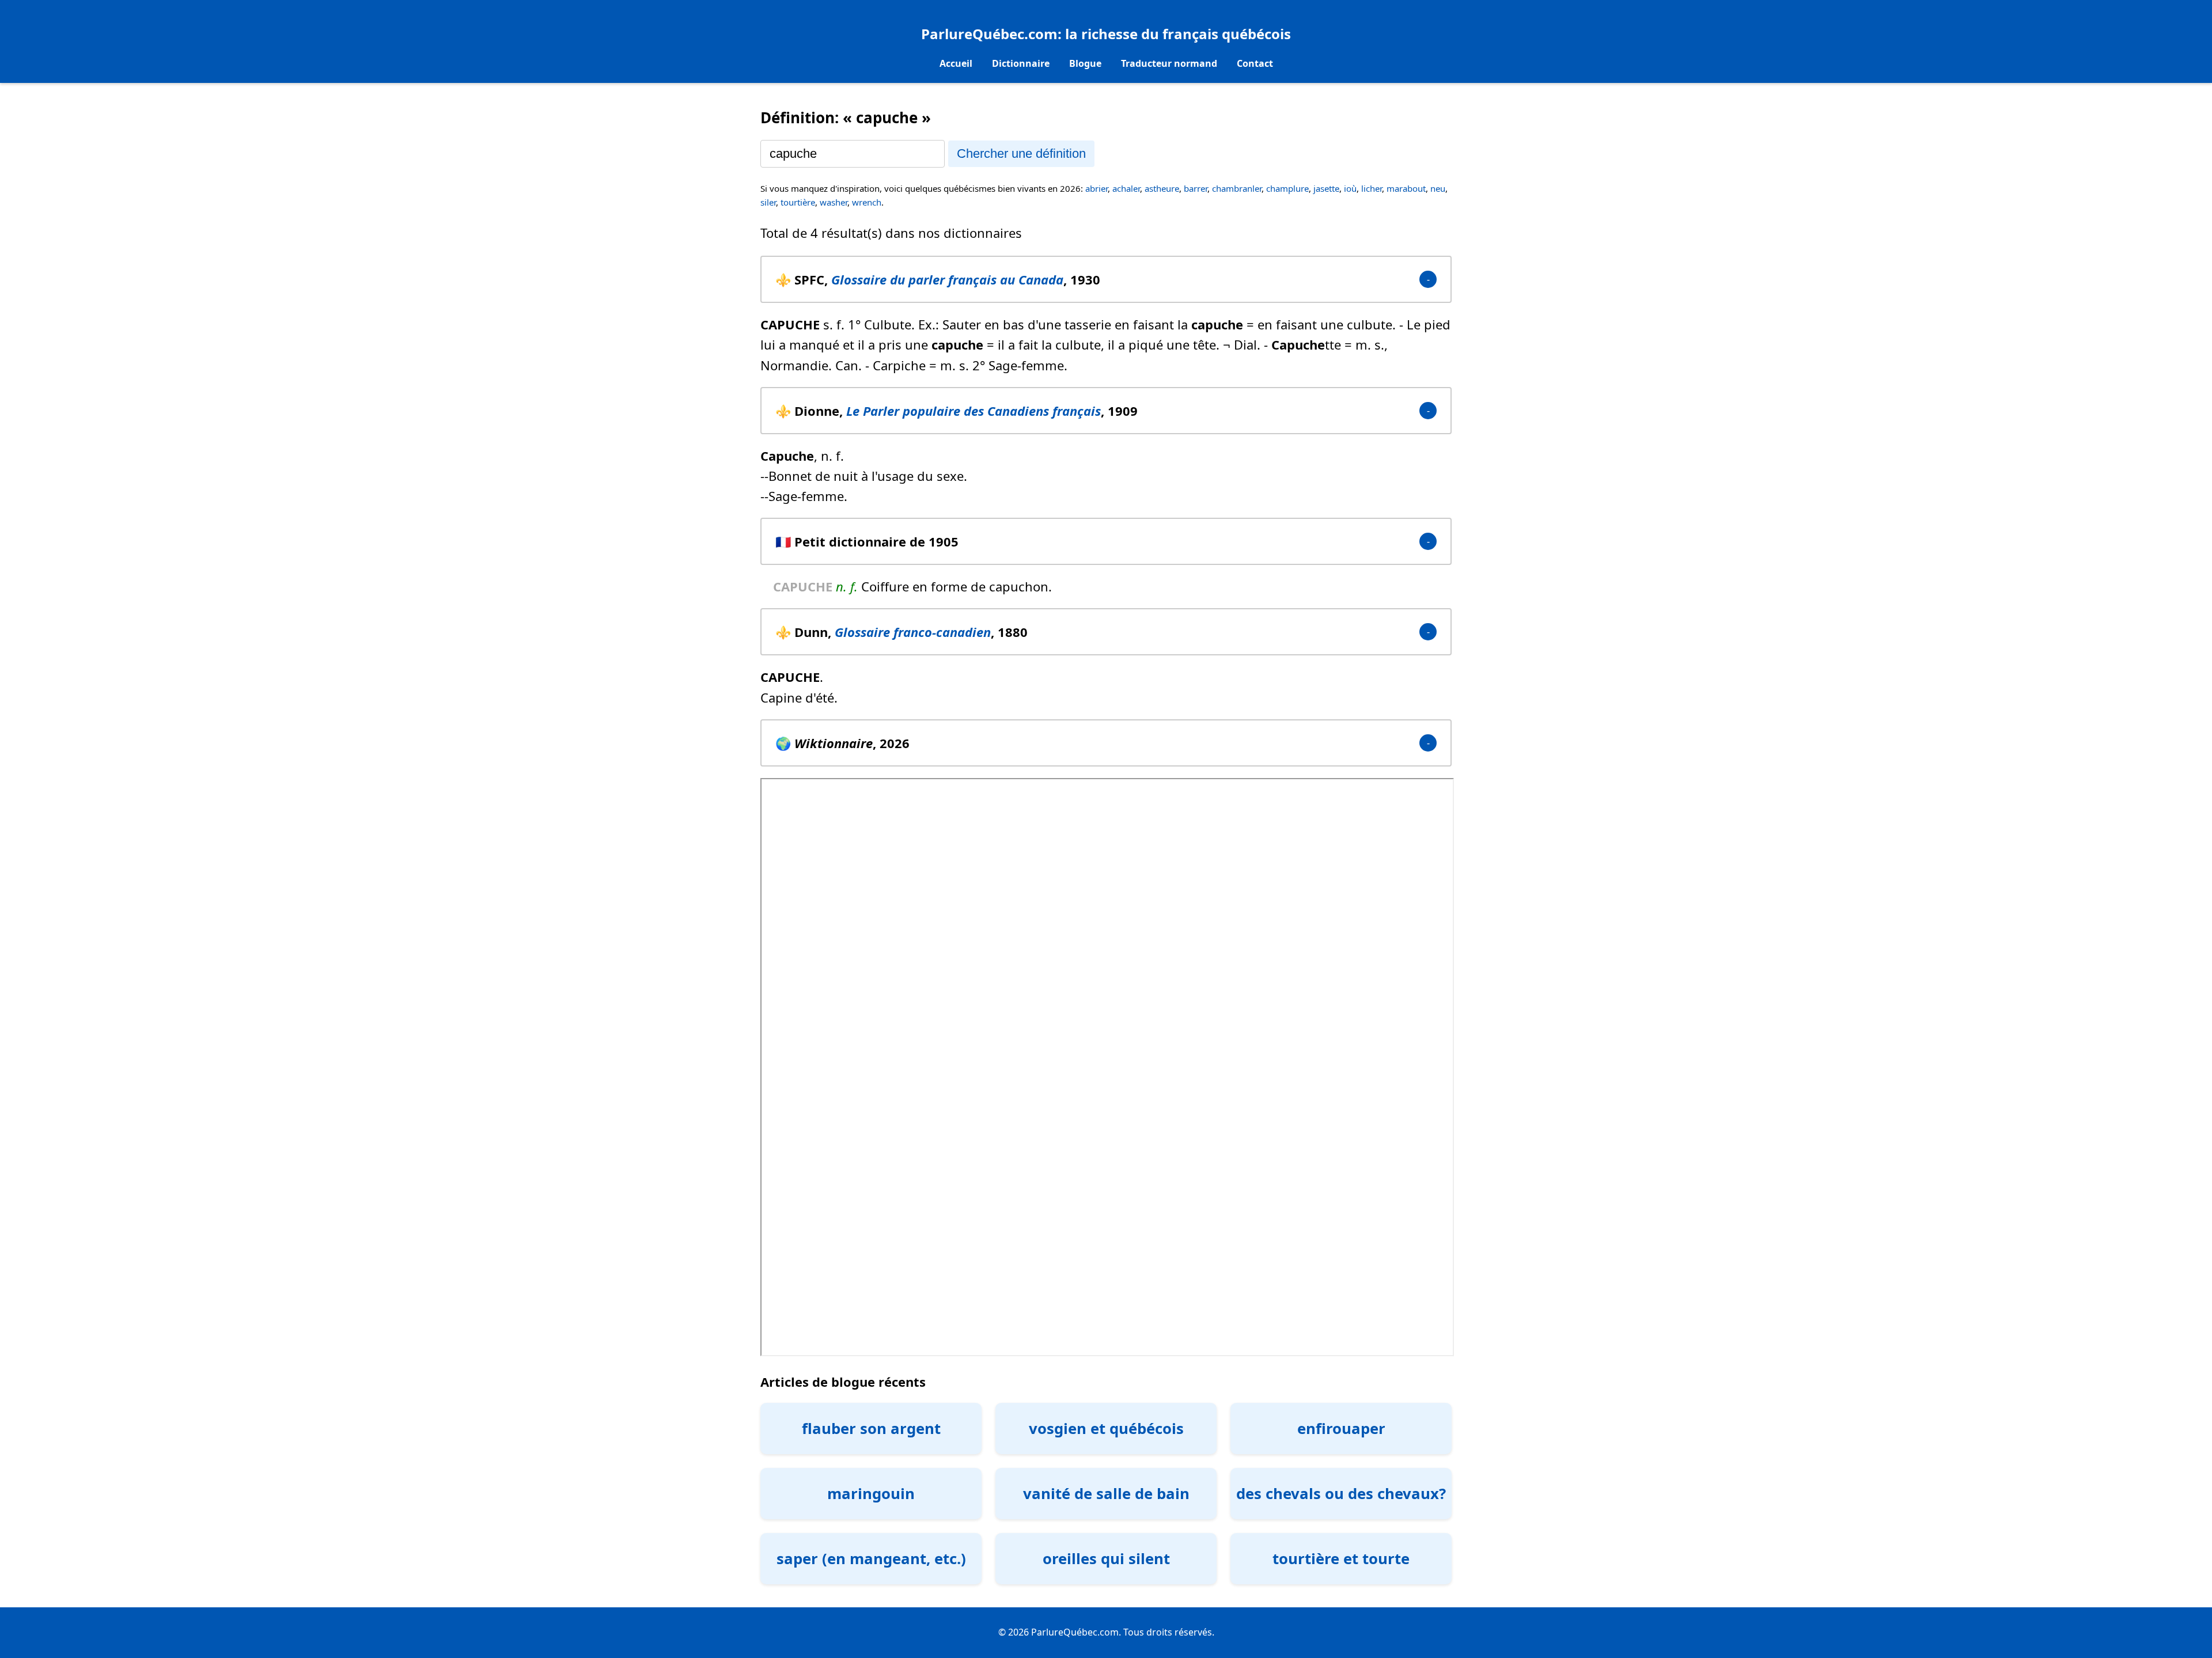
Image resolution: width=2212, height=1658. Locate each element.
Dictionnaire (1021, 63)
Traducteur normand (1169, 63)
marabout (1406, 188)
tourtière (798, 202)
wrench (867, 202)
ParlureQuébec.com (989, 34)
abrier (1096, 188)
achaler (1126, 188)
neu (1438, 188)
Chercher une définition (1021, 153)
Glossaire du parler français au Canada (947, 279)
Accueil (956, 63)
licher (1372, 188)
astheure (1162, 188)
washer (834, 202)
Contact (1255, 63)
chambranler (1237, 188)
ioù (1350, 188)
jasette (1326, 188)
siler (768, 202)
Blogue (1085, 63)
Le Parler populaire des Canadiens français (974, 411)
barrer (1196, 188)
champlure (1287, 188)
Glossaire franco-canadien (913, 632)
